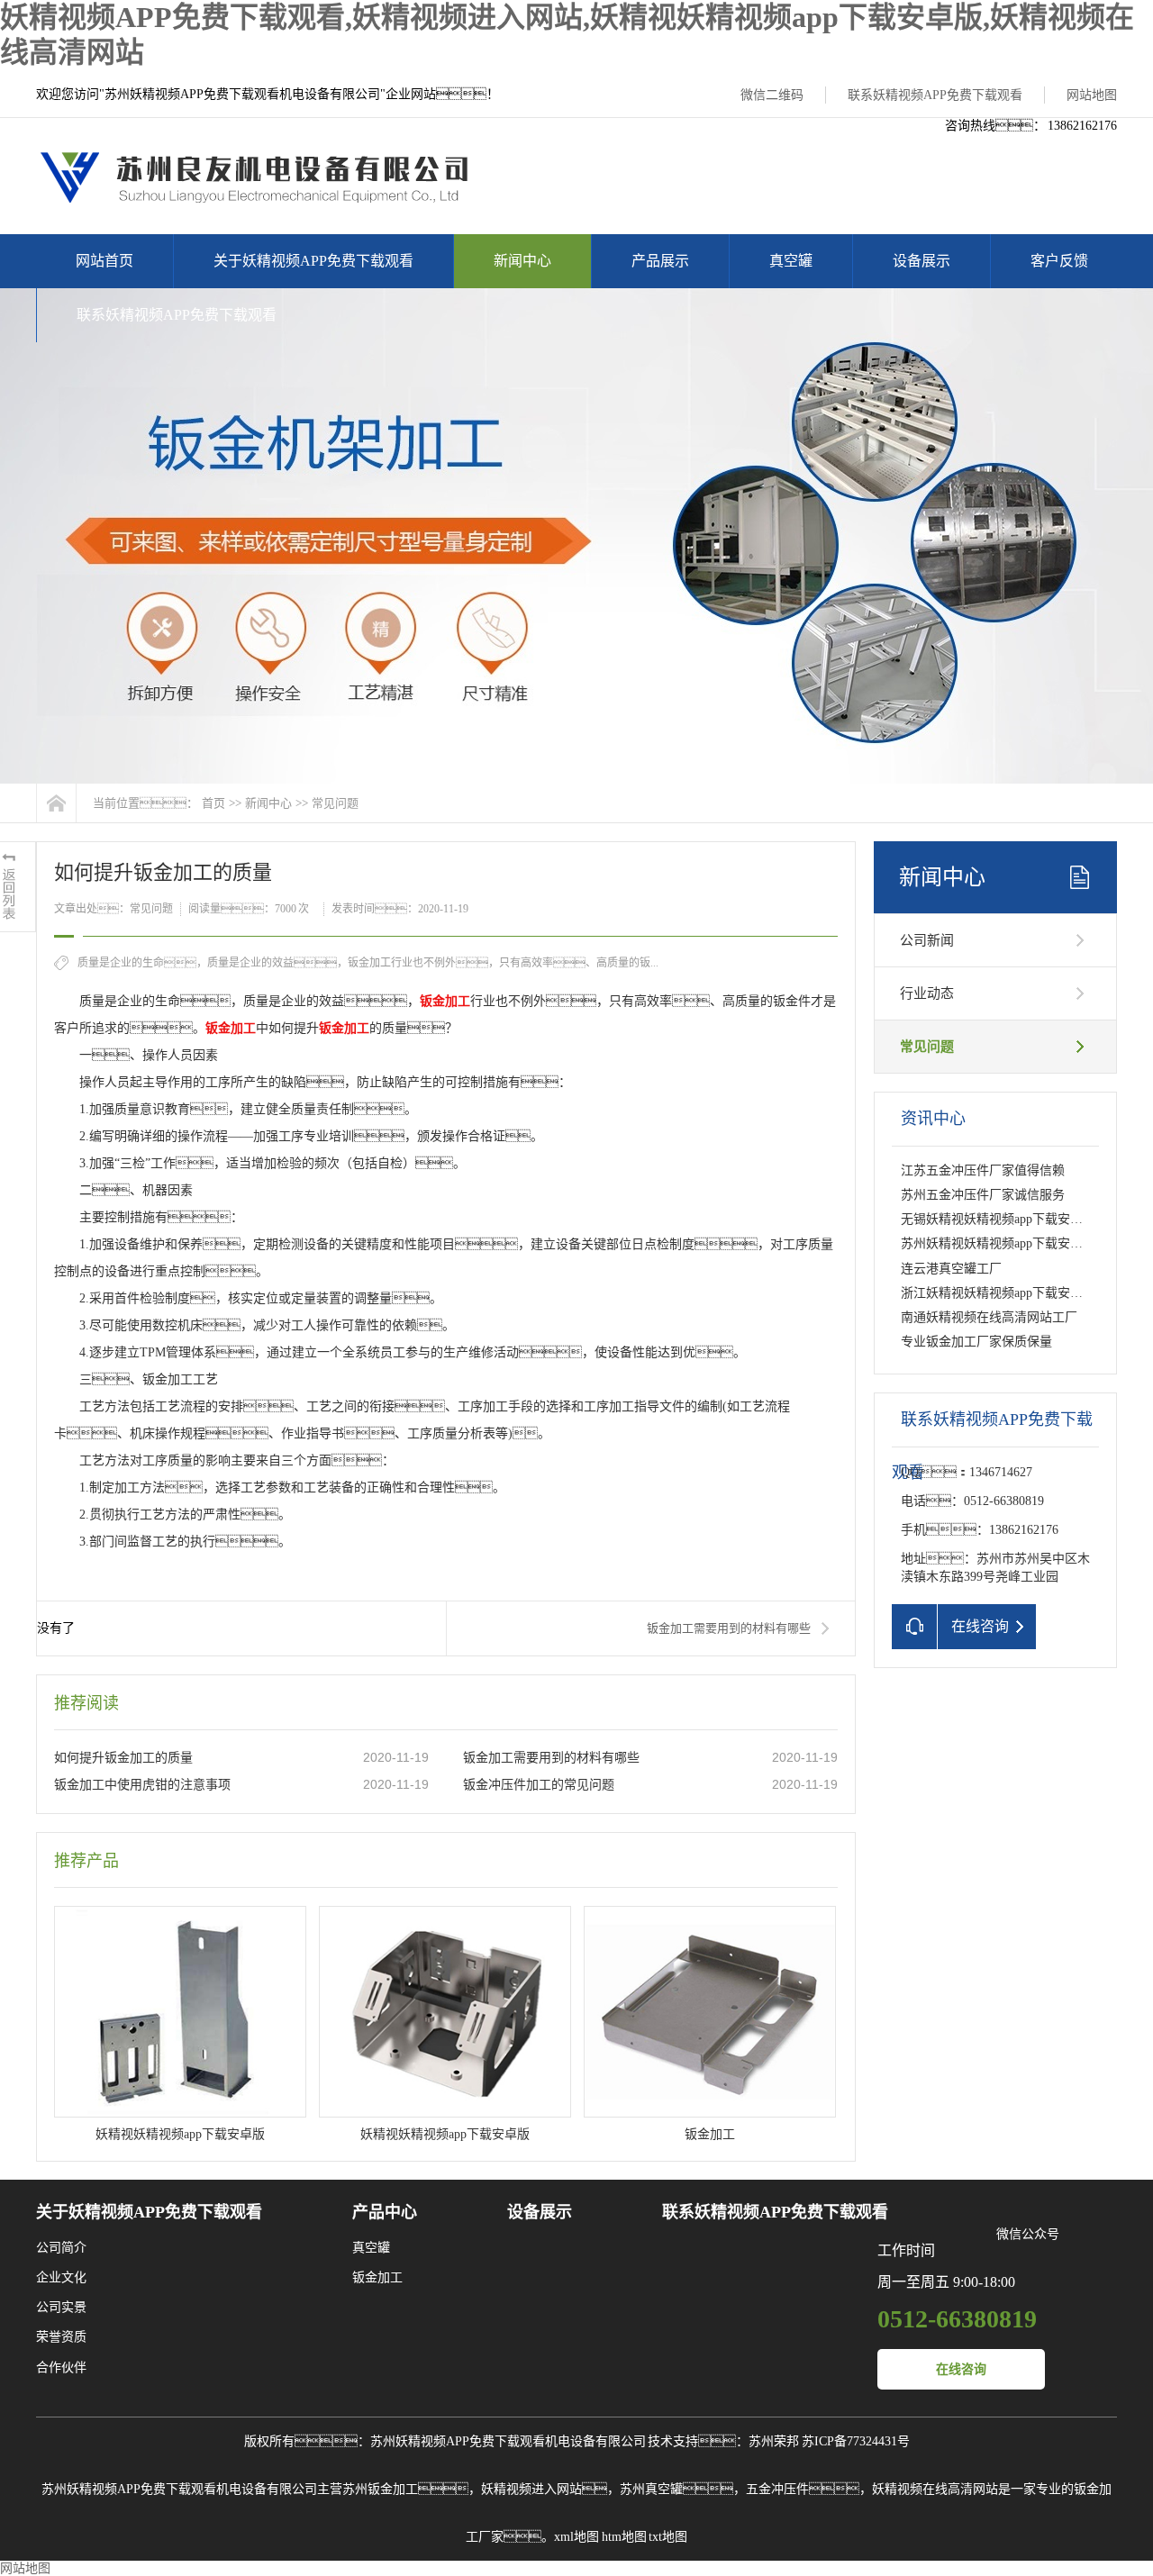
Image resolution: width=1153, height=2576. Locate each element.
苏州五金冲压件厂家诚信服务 (983, 1195)
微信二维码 (772, 95)
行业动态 (927, 993)
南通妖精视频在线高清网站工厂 (989, 1317)
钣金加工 (377, 2277)
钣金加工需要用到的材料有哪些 (729, 1628)
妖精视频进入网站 (531, 2489)
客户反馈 (1059, 261)
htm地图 (624, 2537)
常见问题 (335, 803)
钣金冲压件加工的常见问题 (539, 1785)
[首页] (56, 803)
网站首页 (104, 261)
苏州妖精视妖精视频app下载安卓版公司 (1011, 1243)
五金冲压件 (777, 2489)
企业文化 (61, 2277)
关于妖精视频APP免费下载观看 (313, 261)
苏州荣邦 (774, 2441)
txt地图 (668, 2537)
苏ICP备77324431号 (856, 2441)
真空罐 (791, 261)
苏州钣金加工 (380, 2489)
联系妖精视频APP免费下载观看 (935, 95)
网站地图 (1092, 95)
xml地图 (576, 2537)
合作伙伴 (61, 2367)
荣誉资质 (61, 2337)
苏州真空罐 (651, 2489)
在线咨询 (961, 2369)
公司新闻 (927, 940)
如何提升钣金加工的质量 (123, 1758)
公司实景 (61, 2307)
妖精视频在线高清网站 (935, 2489)
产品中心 (385, 2212)
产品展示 (660, 261)
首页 (213, 803)
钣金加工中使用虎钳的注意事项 (142, 1785)
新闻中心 (522, 261)
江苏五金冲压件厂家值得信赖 (983, 1170)
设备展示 (921, 261)
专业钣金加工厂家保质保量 (976, 1342)
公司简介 (61, 2248)
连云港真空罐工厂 (951, 1269)
